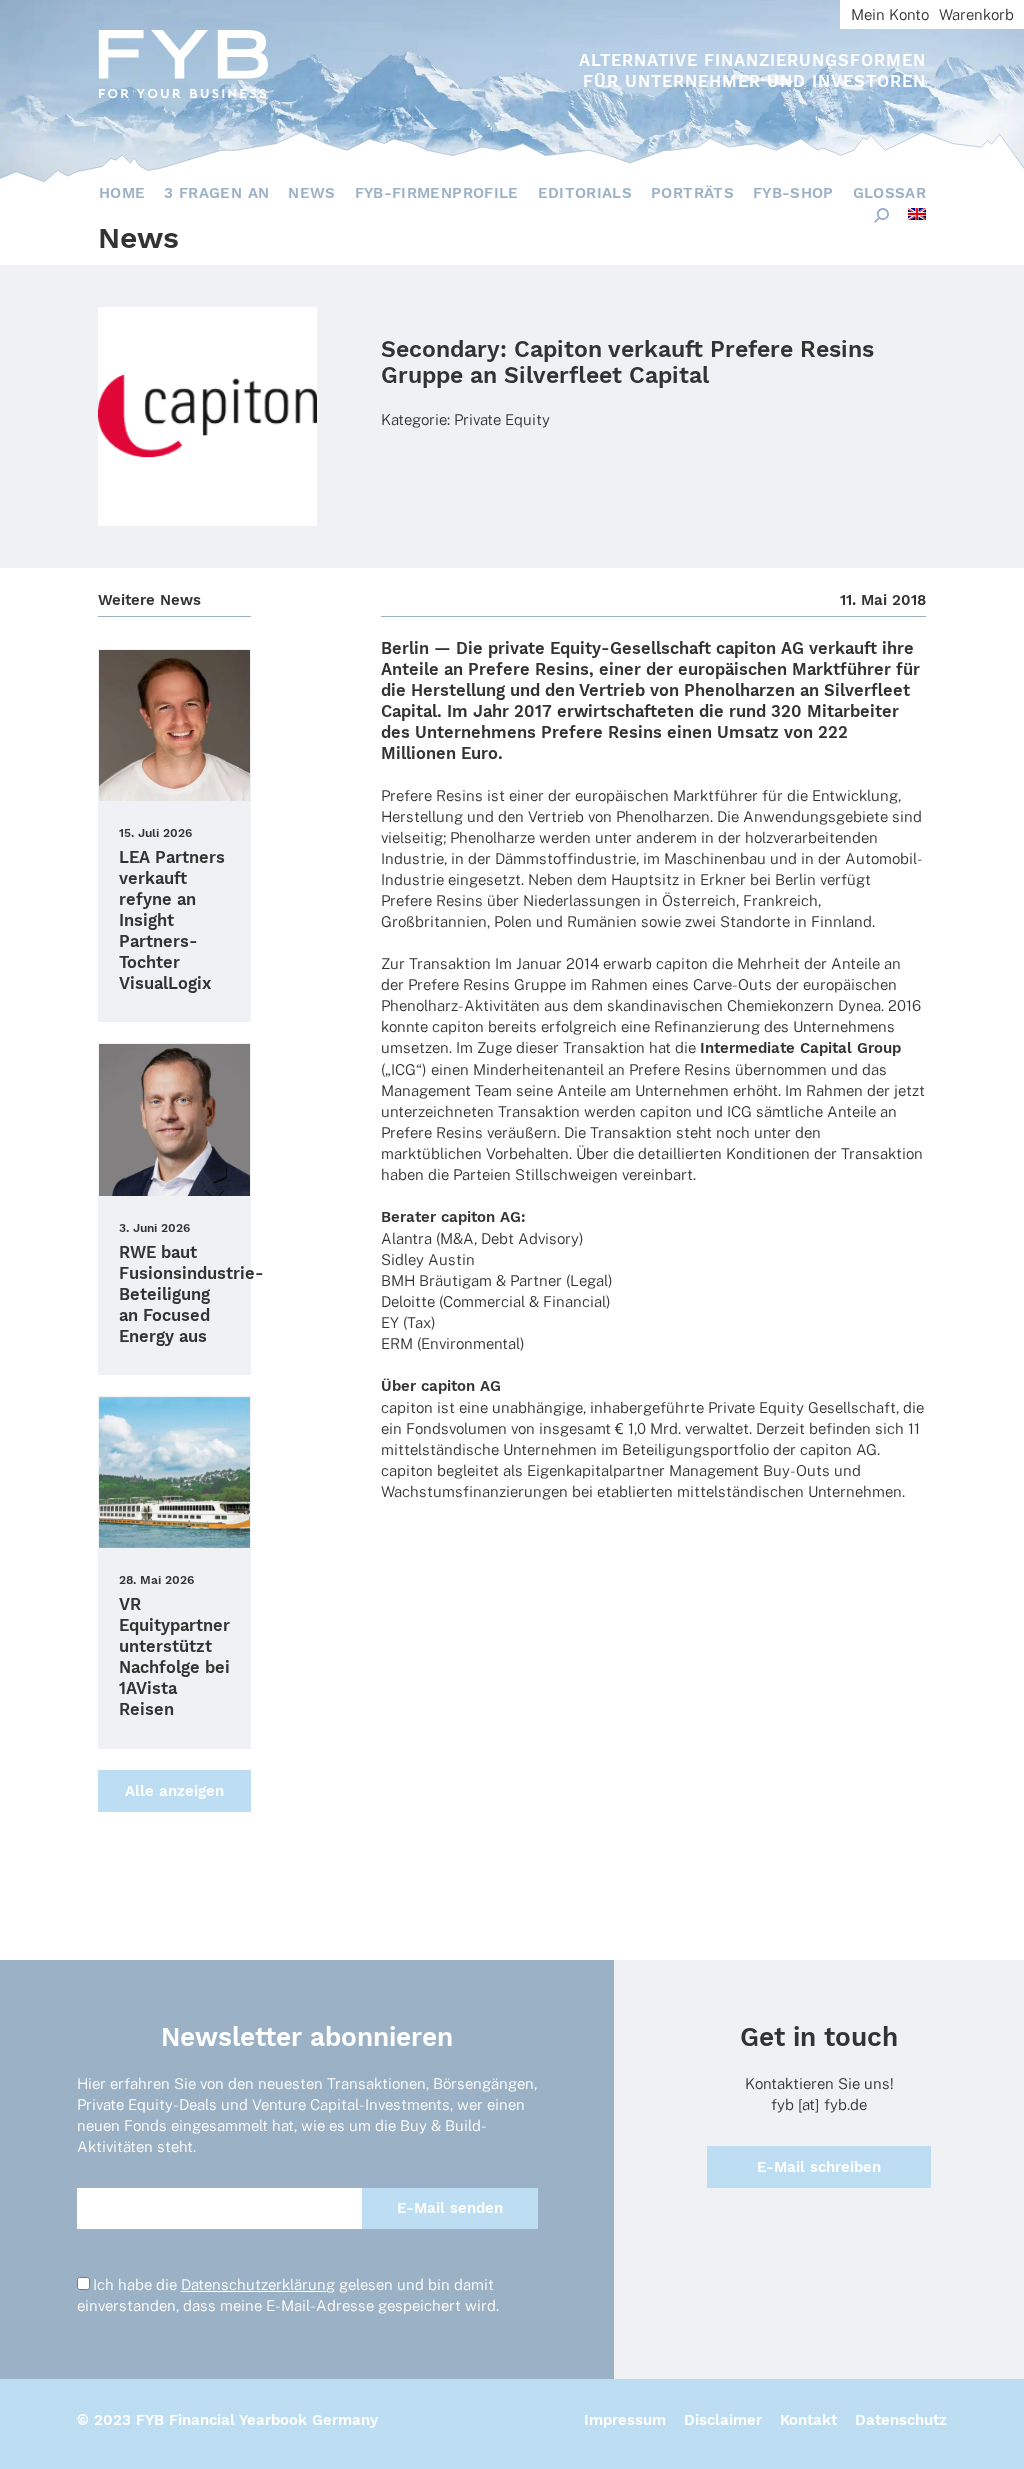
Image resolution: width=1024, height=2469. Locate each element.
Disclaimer (723, 2420)
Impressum (625, 2420)
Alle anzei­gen (174, 1791)
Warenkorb (976, 14)
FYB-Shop (793, 193)
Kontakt (808, 2420)
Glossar (889, 193)
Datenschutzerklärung (258, 2284)
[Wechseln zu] (917, 214)
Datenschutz (901, 2420)
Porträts (692, 193)
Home (122, 193)
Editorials (585, 193)
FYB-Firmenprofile (437, 193)
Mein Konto (890, 14)
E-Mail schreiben (819, 2167)
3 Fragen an (216, 193)
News (311, 193)
